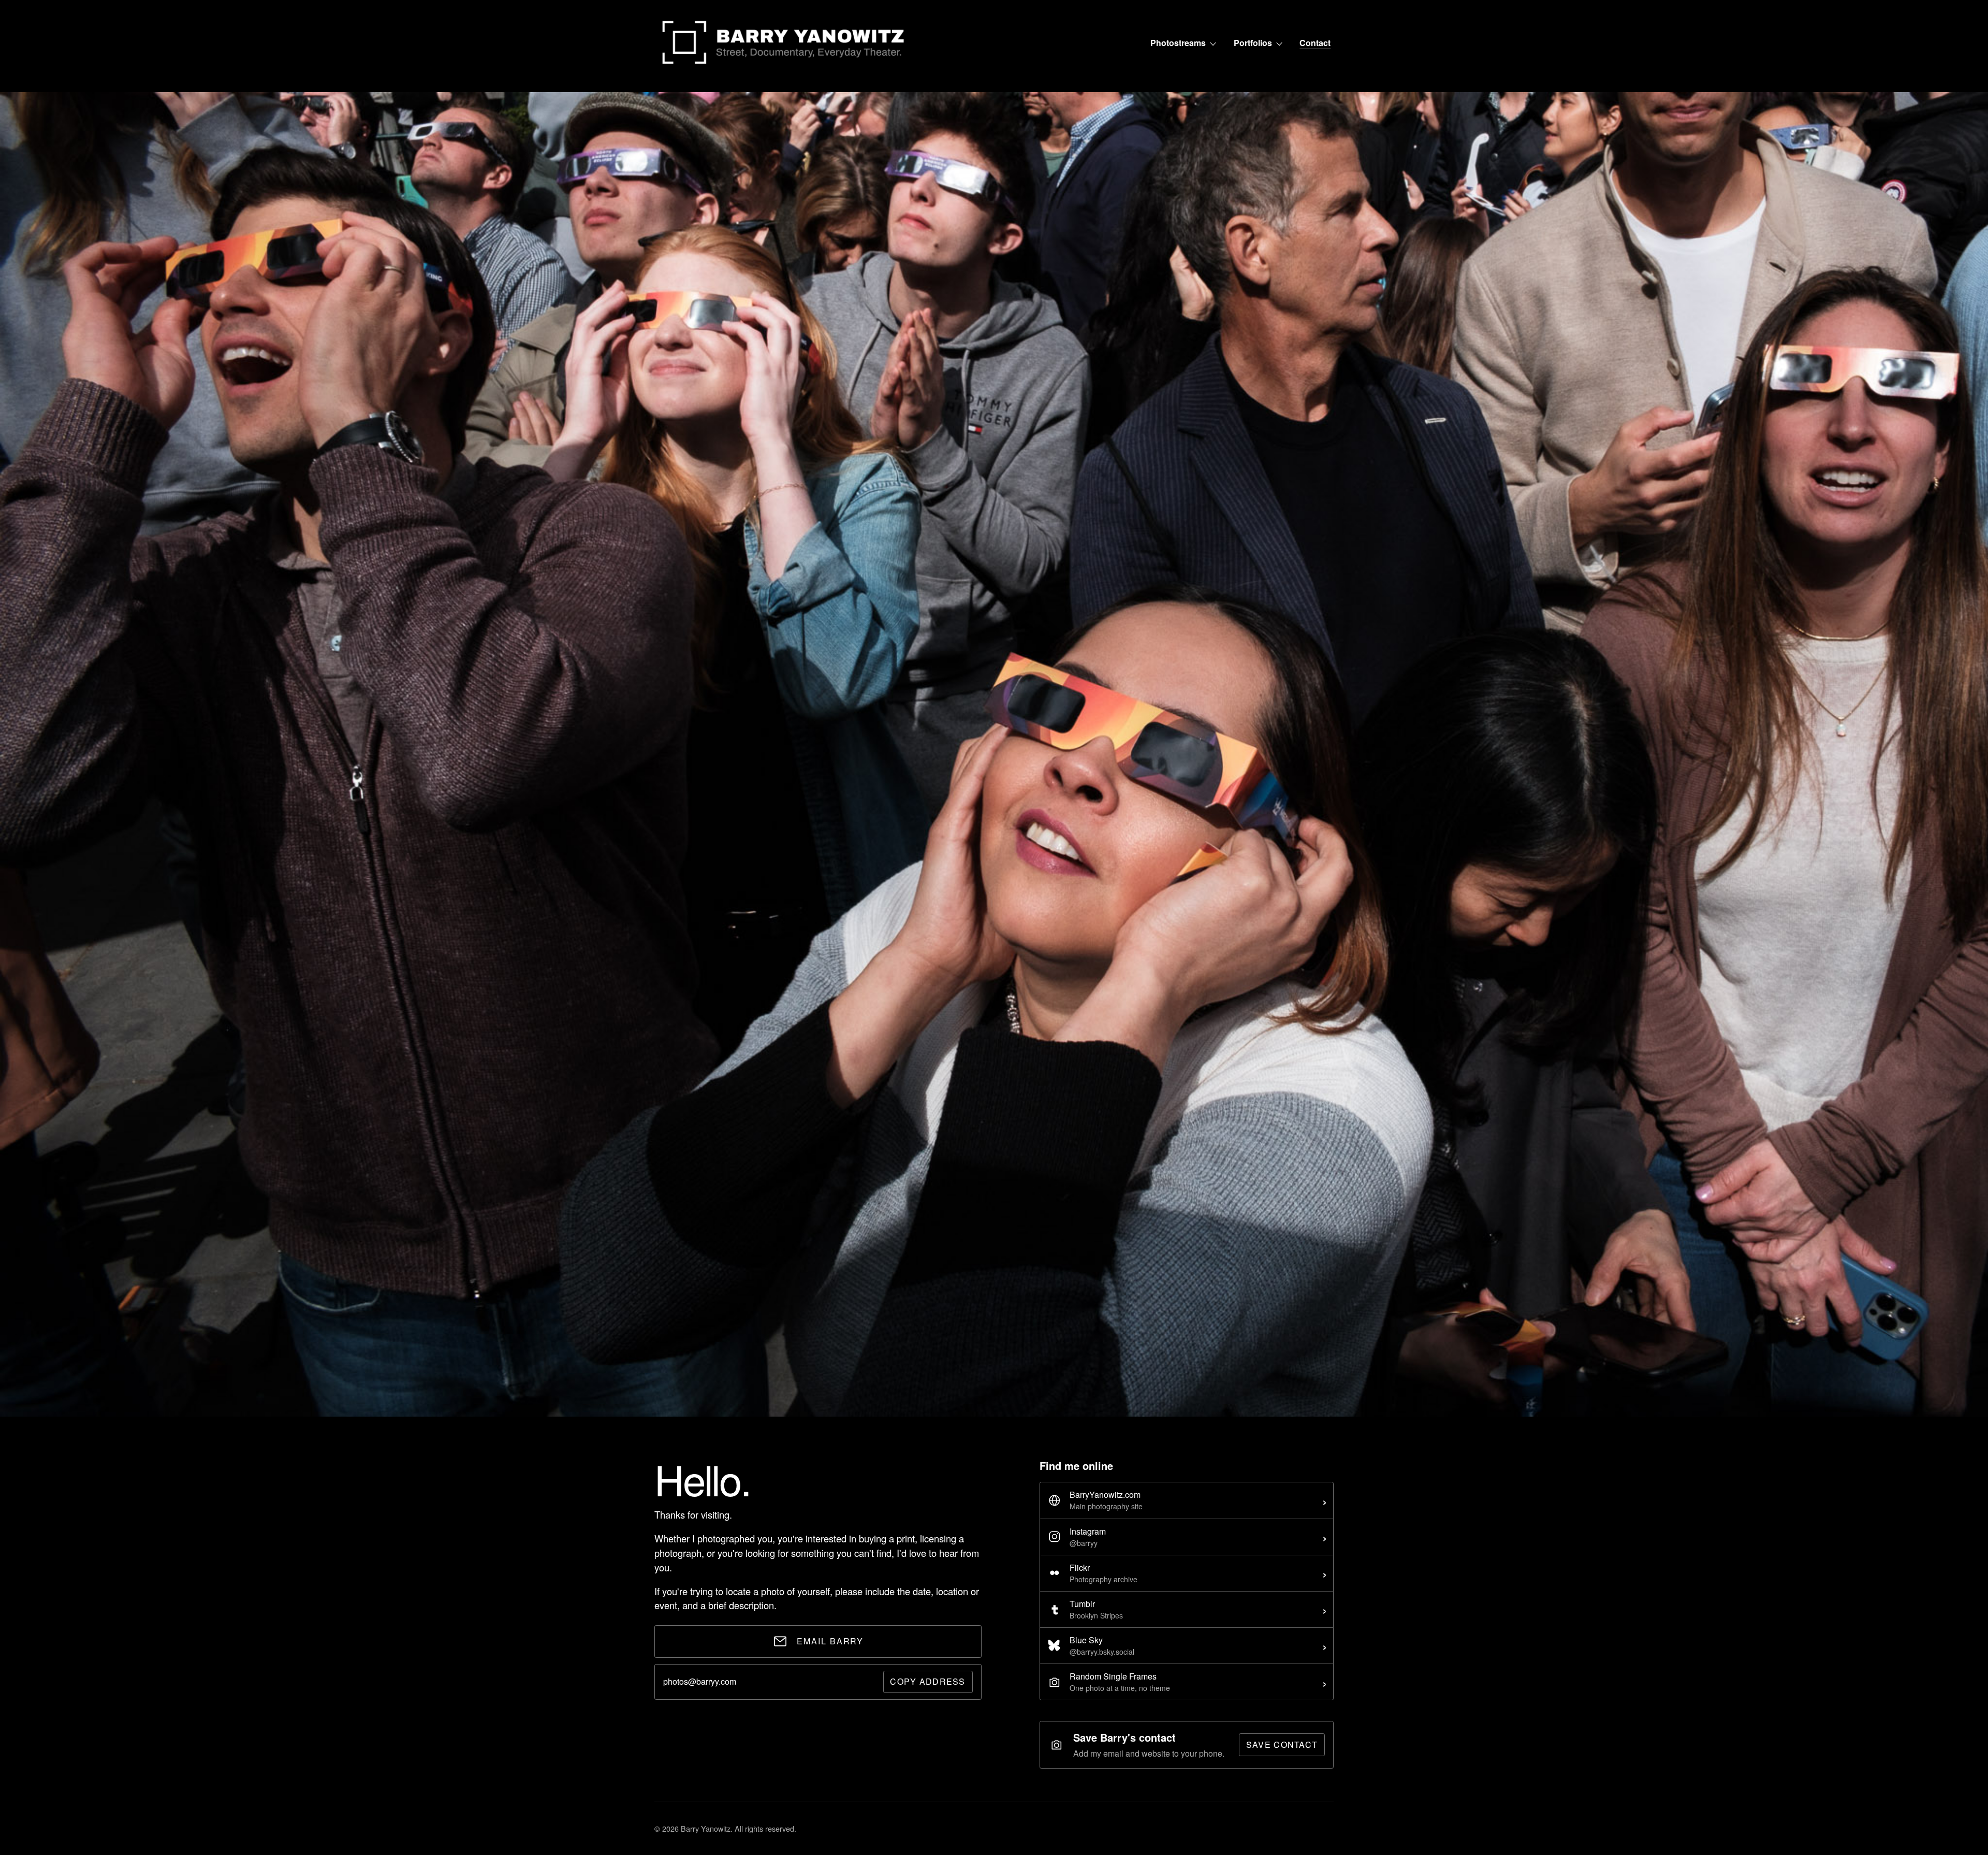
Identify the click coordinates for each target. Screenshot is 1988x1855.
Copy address (927, 1681)
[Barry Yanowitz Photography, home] (784, 43)
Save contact (1282, 1744)
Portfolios (1253, 43)
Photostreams (1178, 43)
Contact (1315, 43)
